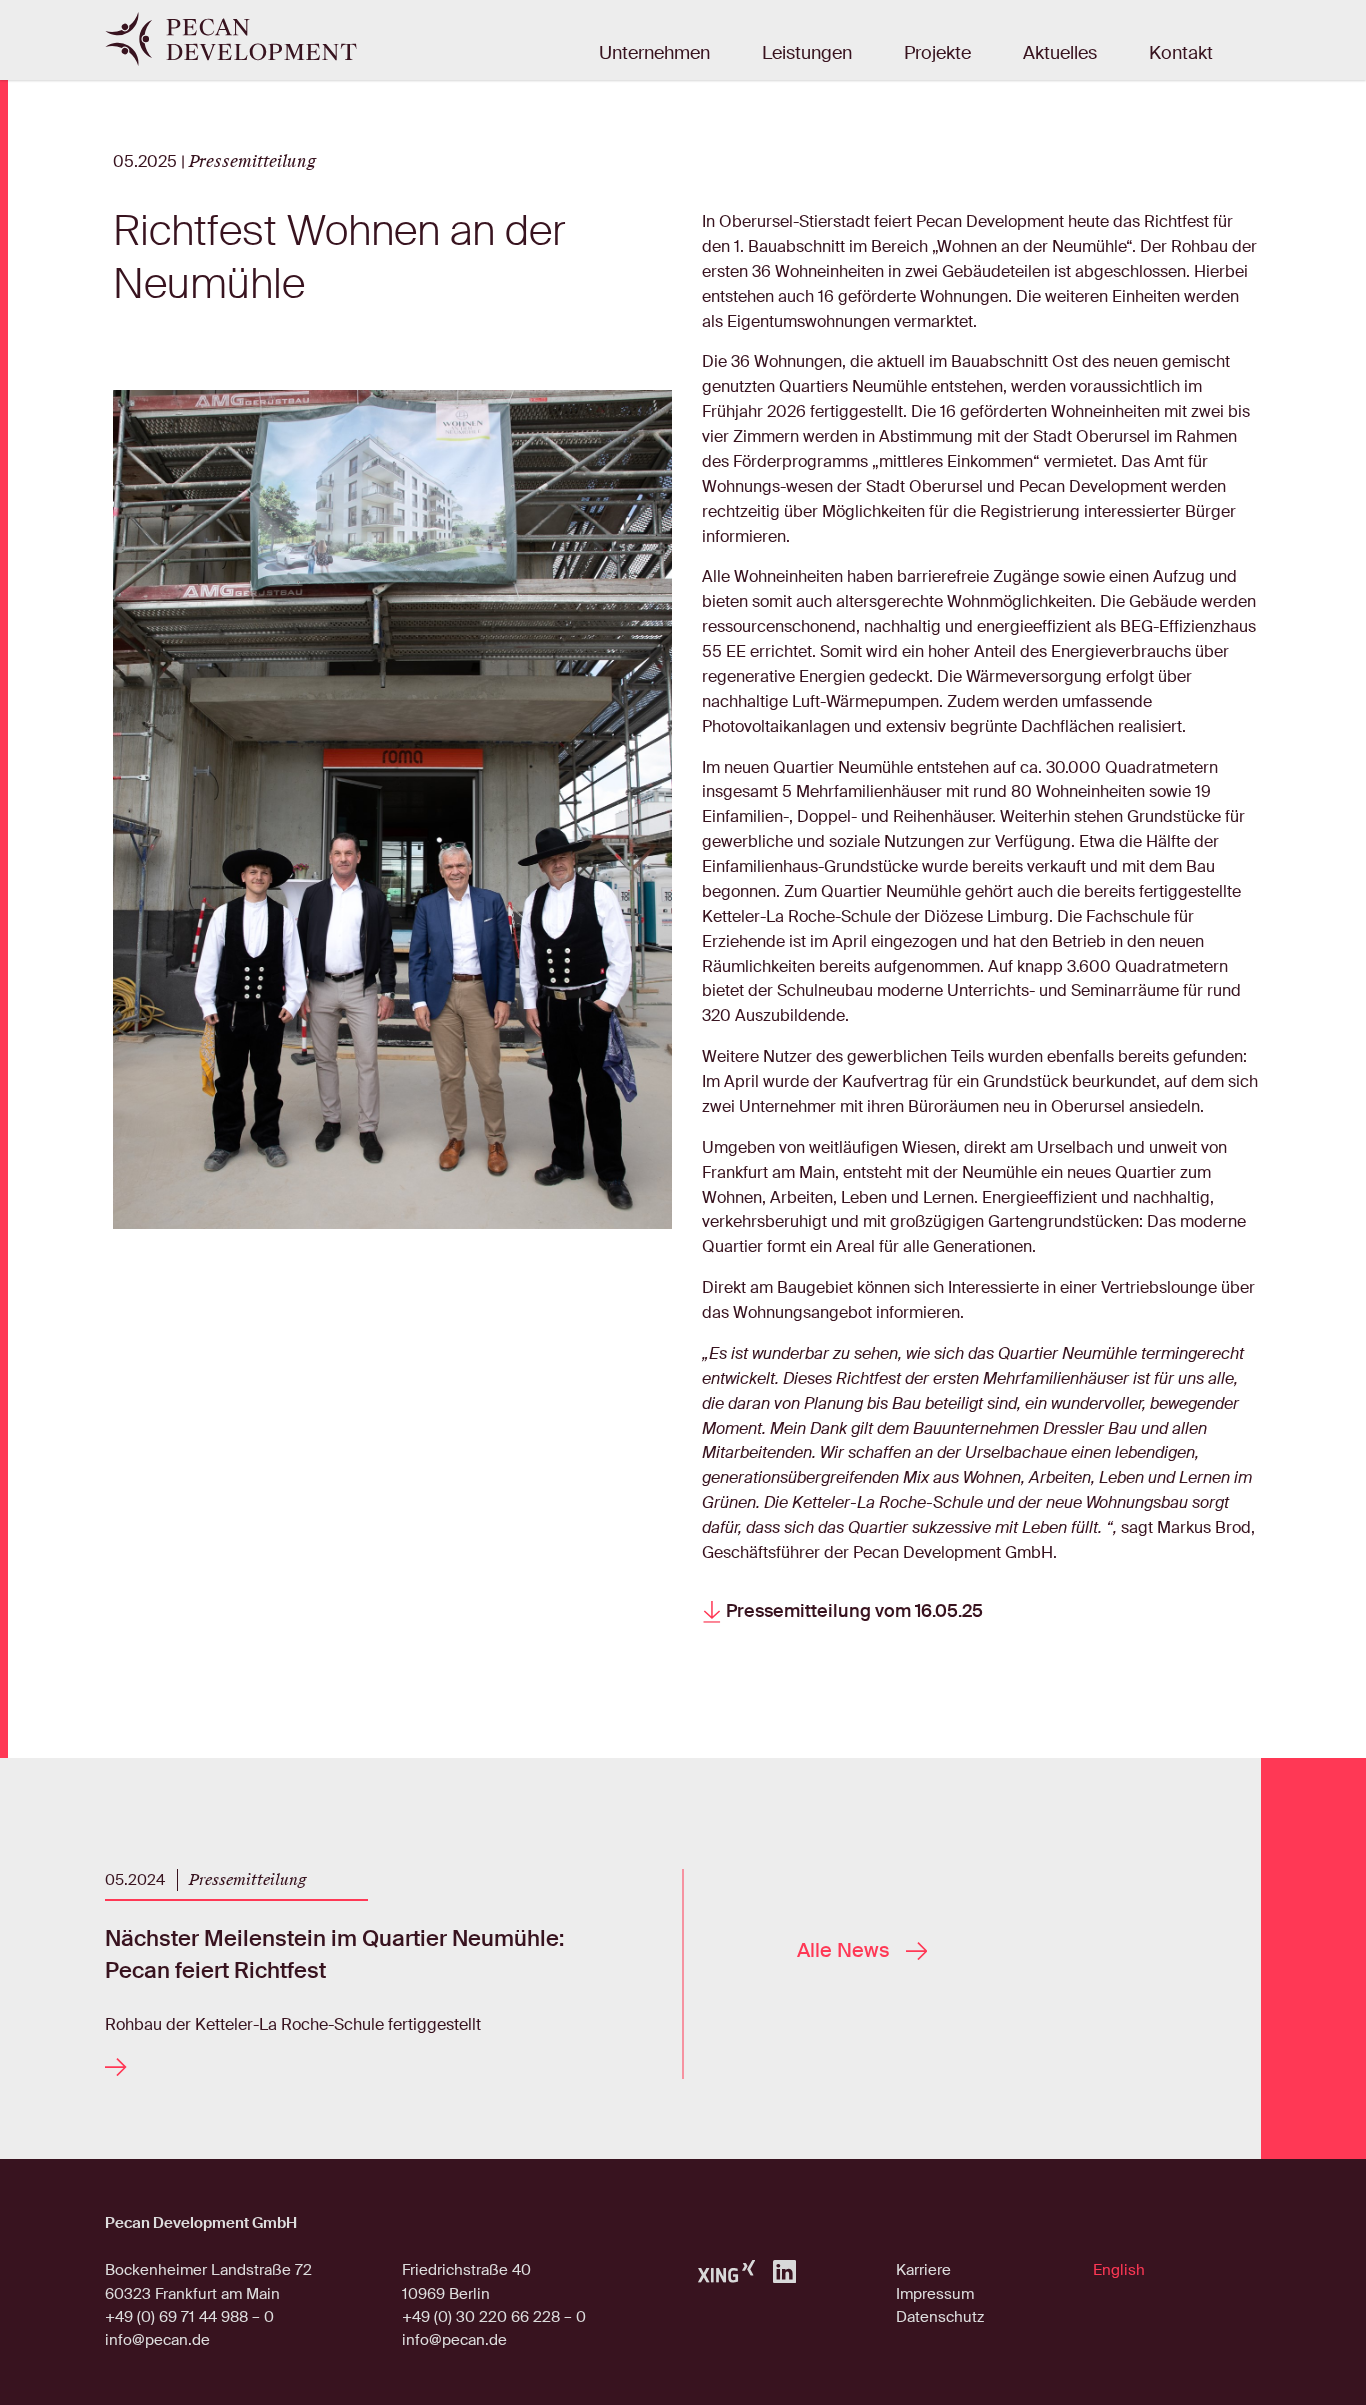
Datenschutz (940, 2317)
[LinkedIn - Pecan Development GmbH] (784, 2270)
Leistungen (807, 54)
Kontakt (1181, 54)
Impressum (935, 2294)
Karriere (923, 2270)
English (1119, 2270)
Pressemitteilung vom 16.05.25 (852, 1612)
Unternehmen (654, 54)
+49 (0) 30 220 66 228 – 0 (494, 2317)
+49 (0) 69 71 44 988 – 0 (189, 2317)
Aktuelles (1060, 54)
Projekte (937, 54)
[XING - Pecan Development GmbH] (726, 2271)
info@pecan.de (157, 2340)
